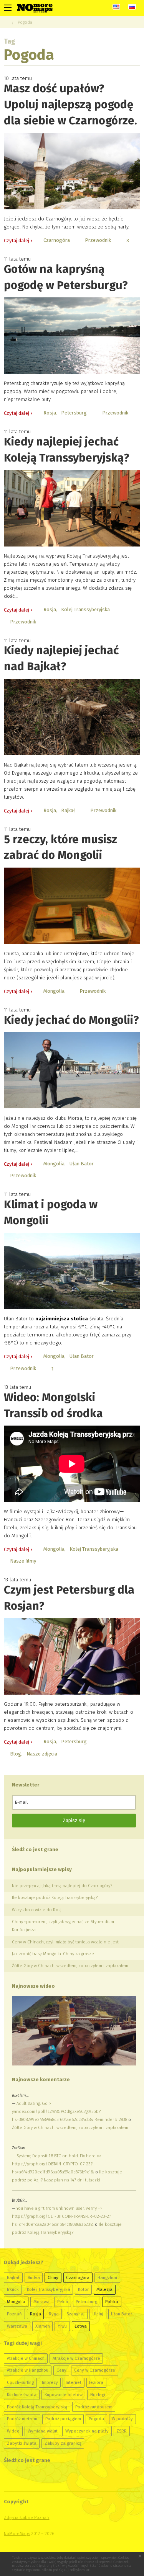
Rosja (50, 413)
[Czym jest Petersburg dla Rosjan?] (72, 1656)
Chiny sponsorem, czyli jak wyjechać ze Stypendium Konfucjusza (63, 1926)
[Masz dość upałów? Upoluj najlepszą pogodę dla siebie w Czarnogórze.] (72, 171)
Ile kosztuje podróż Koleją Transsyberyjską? (55, 1897)
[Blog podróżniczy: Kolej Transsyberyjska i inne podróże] (35, 8)
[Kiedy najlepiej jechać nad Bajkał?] (72, 717)
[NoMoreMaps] (6, 22)
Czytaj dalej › (18, 241)
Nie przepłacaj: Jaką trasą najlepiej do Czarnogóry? (62, 1886)
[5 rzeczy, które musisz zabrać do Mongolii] (72, 906)
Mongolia (54, 991)
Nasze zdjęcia (42, 1754)
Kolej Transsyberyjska (85, 609)
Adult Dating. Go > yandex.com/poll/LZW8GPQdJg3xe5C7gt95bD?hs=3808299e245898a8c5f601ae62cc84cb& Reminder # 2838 (70, 2111)
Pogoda (25, 22)
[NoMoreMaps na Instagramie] (52, 2479)
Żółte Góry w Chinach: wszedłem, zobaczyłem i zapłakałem (70, 1966)
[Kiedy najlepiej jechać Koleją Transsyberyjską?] (72, 508)
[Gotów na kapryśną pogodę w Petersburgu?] (72, 335)
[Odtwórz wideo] (74, 2031)
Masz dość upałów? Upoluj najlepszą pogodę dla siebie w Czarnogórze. (70, 104)
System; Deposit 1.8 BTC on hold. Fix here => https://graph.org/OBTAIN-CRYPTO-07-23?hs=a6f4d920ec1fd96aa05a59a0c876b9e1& (57, 2164)
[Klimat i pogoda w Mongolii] (72, 1271)
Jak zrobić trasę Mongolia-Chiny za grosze (53, 1954)
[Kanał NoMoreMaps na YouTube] (37, 2479)
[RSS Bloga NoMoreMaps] (67, 2479)
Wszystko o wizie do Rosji (37, 1910)
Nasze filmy (23, 1561)
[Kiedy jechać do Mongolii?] (72, 1070)
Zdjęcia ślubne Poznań (26, 2517)
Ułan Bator (82, 1164)
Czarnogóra (57, 240)
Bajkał (68, 810)
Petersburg (74, 413)
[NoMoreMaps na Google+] (22, 2479)
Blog (16, 1754)
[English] (117, 7)
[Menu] (8, 8)
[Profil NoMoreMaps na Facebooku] (9, 2479)
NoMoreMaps (17, 2534)
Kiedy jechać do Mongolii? (71, 1020)
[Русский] (132, 7)
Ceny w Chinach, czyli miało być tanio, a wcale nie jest (65, 1942)
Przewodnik (98, 240)
